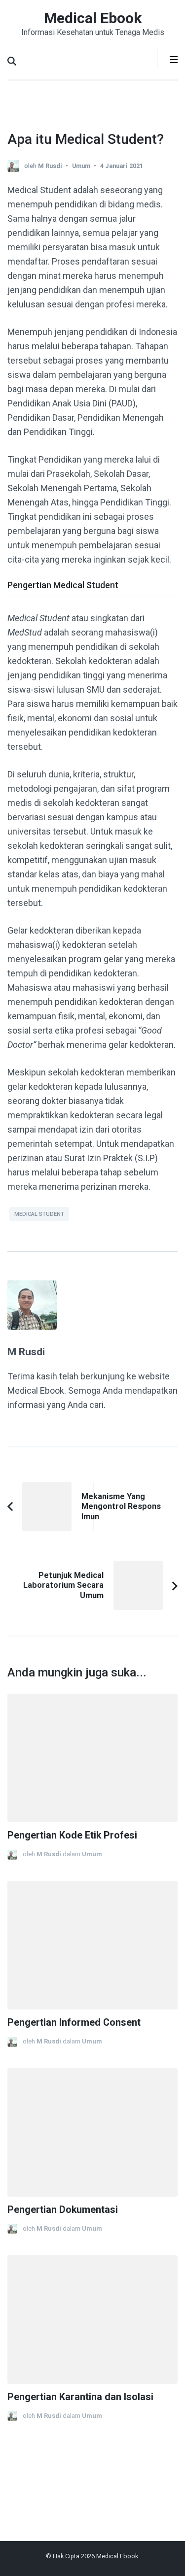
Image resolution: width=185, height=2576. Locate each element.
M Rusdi (50, 166)
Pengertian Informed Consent (74, 2023)
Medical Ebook (93, 18)
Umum (81, 166)
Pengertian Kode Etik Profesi (72, 1835)
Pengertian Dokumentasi (63, 2210)
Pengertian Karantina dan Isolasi (80, 2397)
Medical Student (39, 1214)
